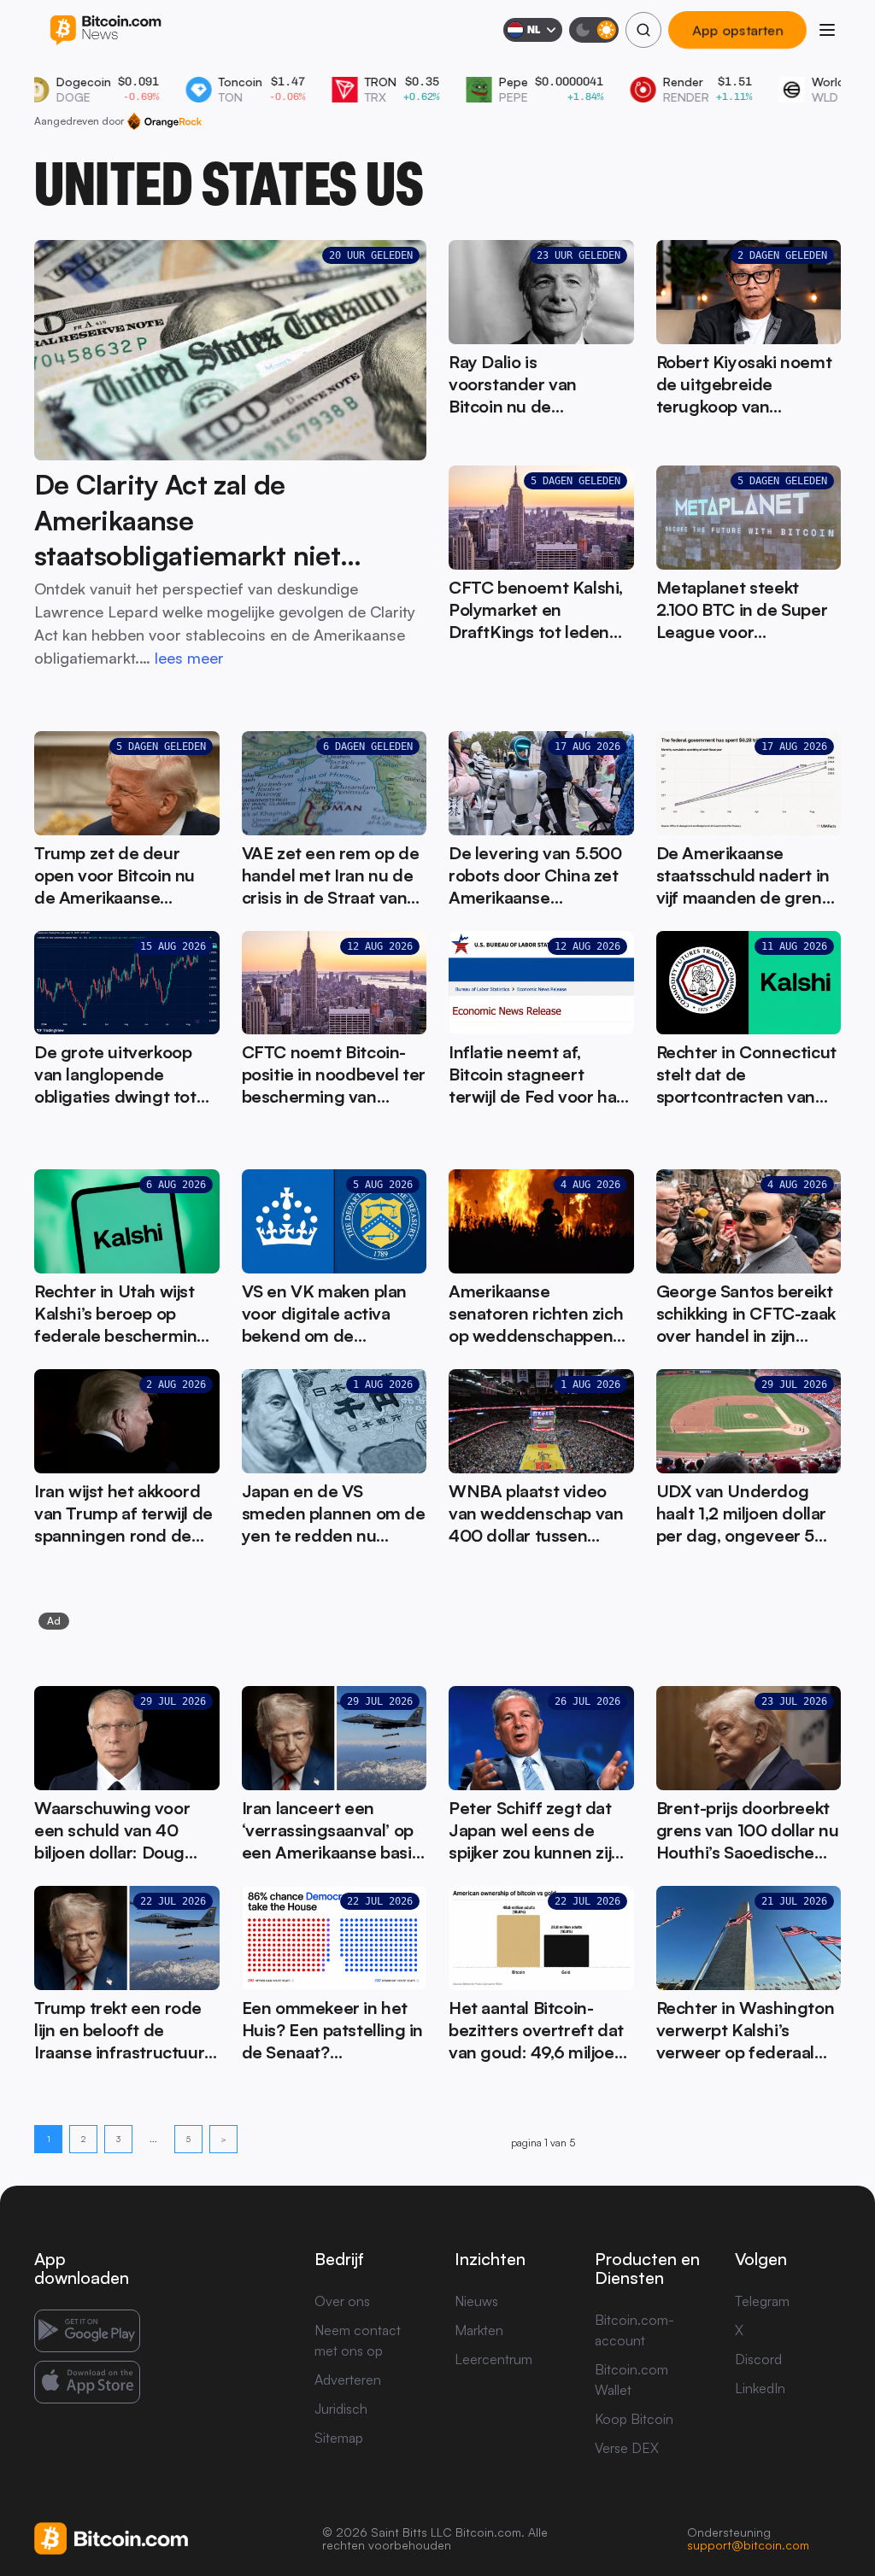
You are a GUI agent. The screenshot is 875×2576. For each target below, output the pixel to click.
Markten (479, 2330)
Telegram (762, 2301)
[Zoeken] (643, 30)
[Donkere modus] (594, 30)
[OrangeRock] (164, 121)
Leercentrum (493, 2359)
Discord (758, 2359)
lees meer (189, 658)
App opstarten (737, 30)
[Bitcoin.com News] (106, 30)
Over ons (342, 2301)
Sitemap (339, 2438)
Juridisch (341, 2409)
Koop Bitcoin (634, 2419)
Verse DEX (627, 2448)
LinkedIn (760, 2388)
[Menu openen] (827, 30)
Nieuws (476, 2301)
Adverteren (348, 2380)
